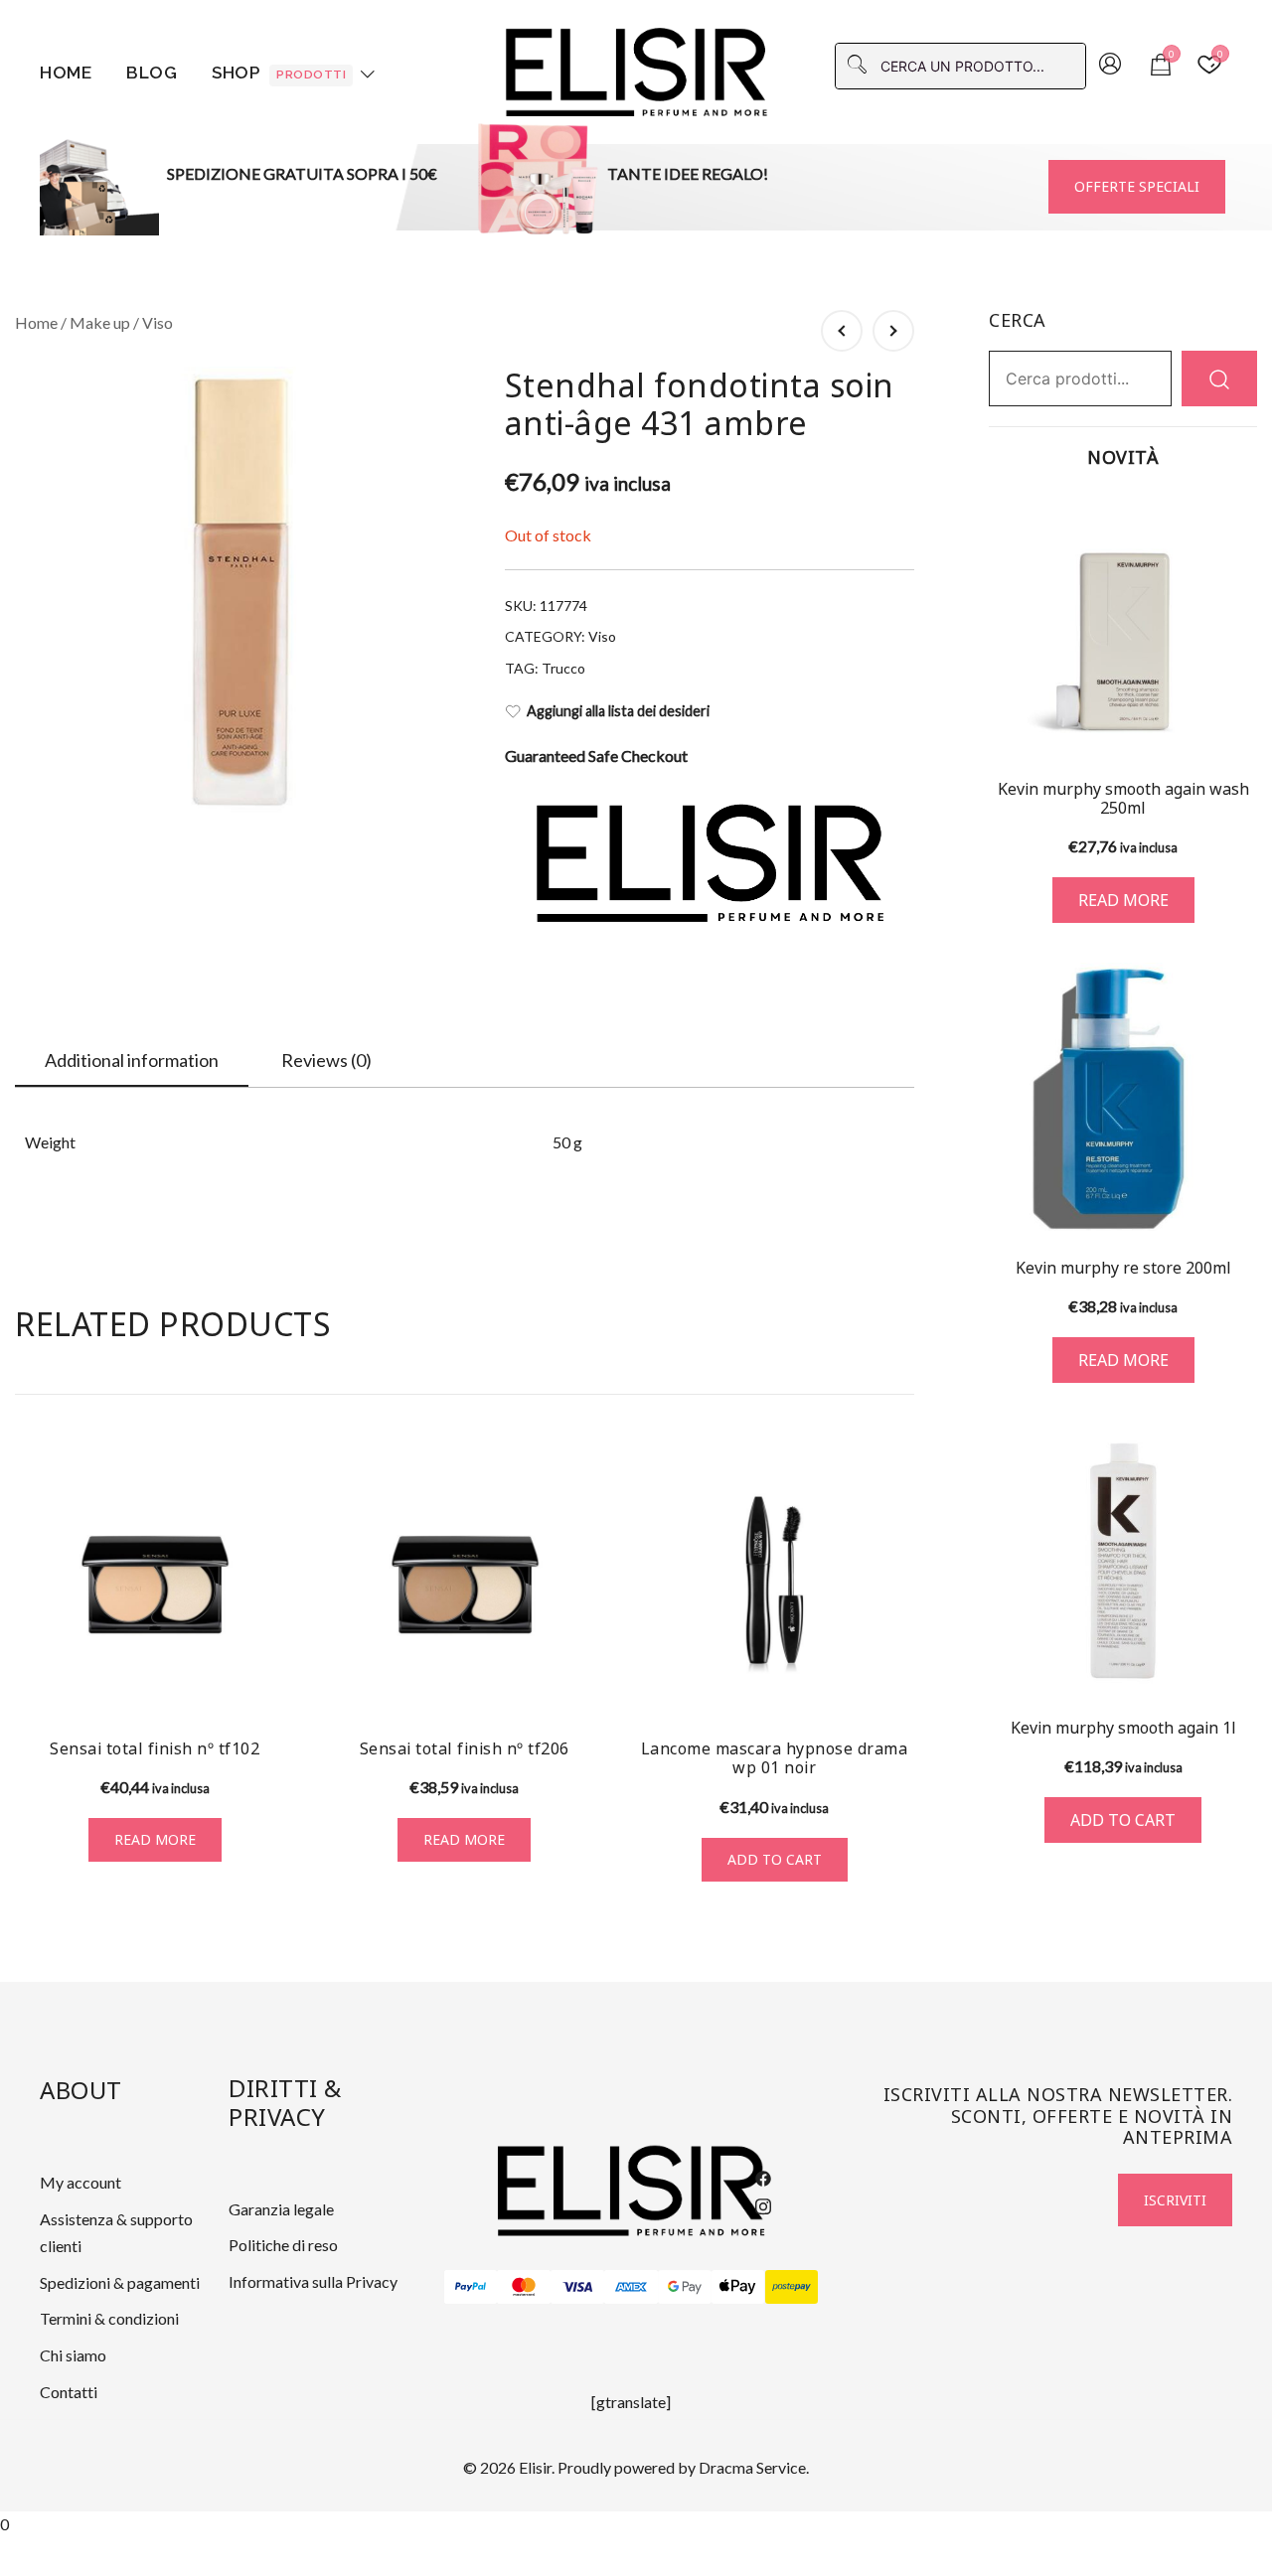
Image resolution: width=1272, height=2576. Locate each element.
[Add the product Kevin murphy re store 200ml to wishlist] (1240, 1202)
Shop (279, 73)
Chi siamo (73, 2355)
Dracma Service (752, 2467)
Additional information (132, 1060)
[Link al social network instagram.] (763, 2203)
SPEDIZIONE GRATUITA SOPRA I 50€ (302, 173)
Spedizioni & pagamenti (120, 2282)
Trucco (563, 668)
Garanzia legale (281, 2209)
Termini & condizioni (109, 2318)
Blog (152, 73)
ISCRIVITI (1175, 2200)
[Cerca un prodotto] (1219, 378)
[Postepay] (792, 2287)
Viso (158, 322)
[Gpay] (685, 2287)
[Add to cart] (1123, 1561)
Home (66, 73)
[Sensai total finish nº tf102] (155, 1585)
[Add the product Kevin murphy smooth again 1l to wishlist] (1240, 1662)
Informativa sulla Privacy (313, 2281)
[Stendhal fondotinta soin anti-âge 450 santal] (893, 331)
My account (80, 2182)
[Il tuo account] (1110, 66)
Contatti (69, 2392)
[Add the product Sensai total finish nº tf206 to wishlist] (587, 1686)
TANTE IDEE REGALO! (688, 173)
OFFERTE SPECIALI (1137, 186)
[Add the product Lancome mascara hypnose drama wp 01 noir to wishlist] (897, 1686)
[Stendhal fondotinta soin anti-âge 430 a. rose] (842, 331)
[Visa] (577, 2287)
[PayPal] (471, 2287)
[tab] (132, 1061)
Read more (155, 1839)
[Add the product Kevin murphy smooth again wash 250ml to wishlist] (1240, 727)
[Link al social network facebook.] (763, 2176)
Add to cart (775, 1859)
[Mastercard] (524, 2287)
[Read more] (1123, 626)
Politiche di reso (283, 2245)
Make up (100, 322)
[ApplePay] (738, 2287)
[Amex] (631, 2287)
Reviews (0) (326, 1060)
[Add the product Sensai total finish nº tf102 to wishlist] (278, 1686)
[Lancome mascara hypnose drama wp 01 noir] (774, 1585)
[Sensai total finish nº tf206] (465, 1585)
